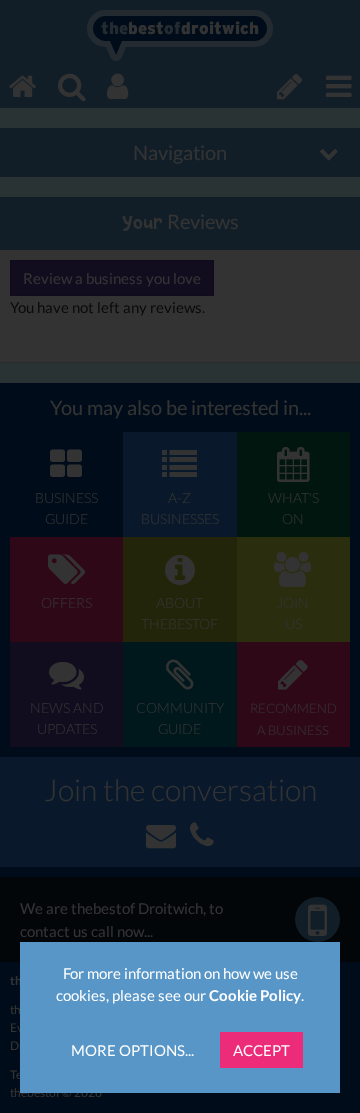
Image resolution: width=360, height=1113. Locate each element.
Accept (261, 1050)
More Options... (132, 1050)
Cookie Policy (255, 995)
